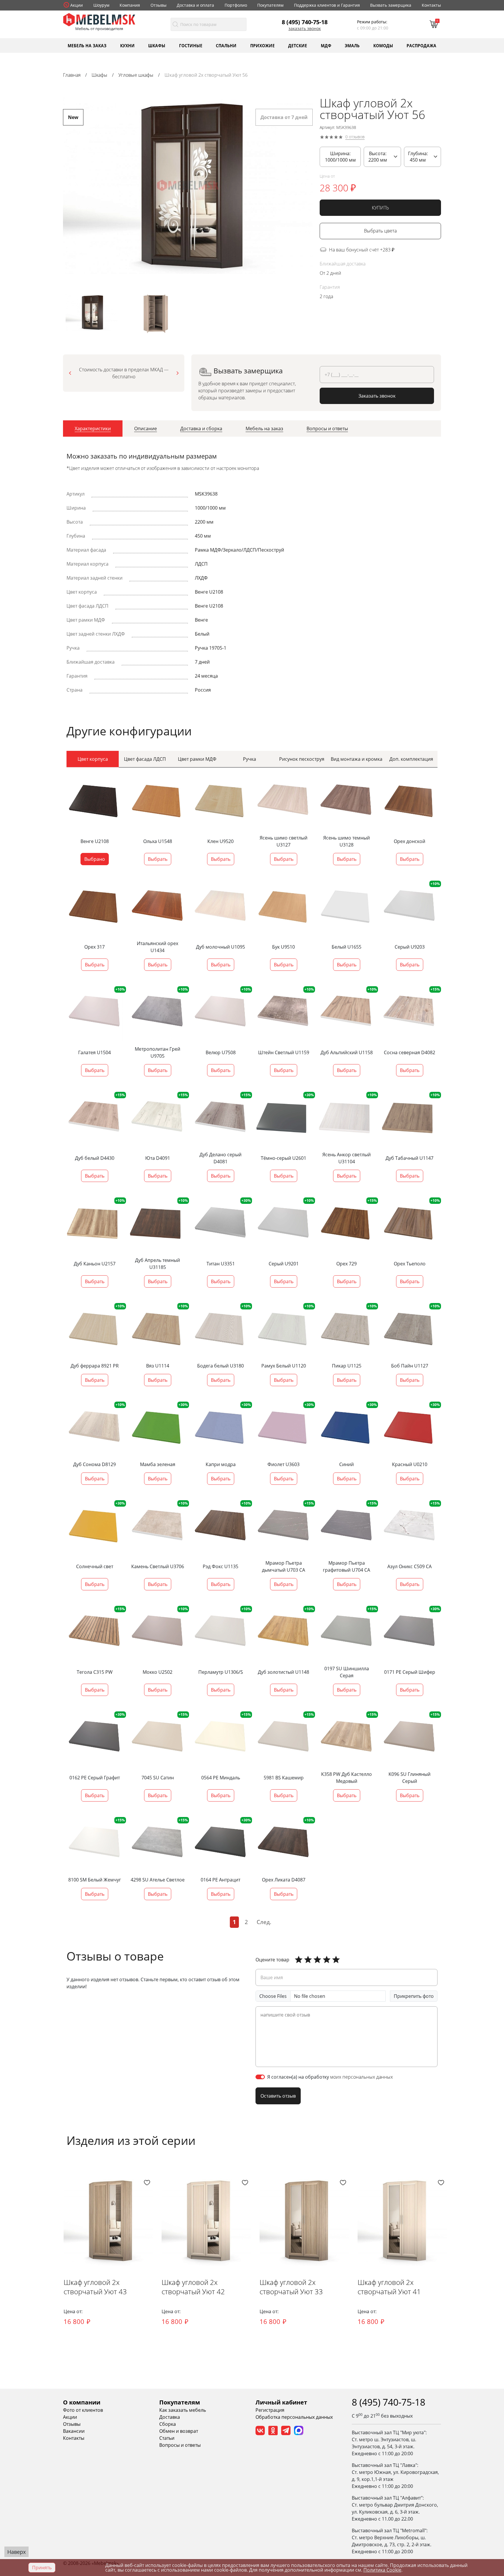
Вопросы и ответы (180, 2445)
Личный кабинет (281, 2402)
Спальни (226, 45)
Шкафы (157, 45)
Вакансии (74, 2431)
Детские (298, 45)
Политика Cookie (382, 2570)
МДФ (326, 45)
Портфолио (236, 5)
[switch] (260, 2077)
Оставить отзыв (278, 2096)
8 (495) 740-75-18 (305, 22)
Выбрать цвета (380, 231)
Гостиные (191, 45)
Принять (42, 2568)
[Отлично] (299, 1960)
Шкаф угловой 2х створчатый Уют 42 (193, 2287)
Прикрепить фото (414, 1996)
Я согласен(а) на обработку (330, 2077)
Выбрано (95, 859)
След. (264, 1922)
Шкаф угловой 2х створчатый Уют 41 (389, 2287)
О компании (82, 2402)
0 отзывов (355, 137)
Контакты (431, 5)
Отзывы (159, 5)
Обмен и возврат (179, 2431)
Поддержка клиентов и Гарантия (327, 5)
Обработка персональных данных (294, 2417)
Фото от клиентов (83, 2410)
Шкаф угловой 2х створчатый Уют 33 (291, 2287)
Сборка (168, 2424)
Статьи (167, 2438)
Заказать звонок (305, 29)
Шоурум (101, 5)
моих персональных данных (362, 2077)
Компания (130, 5)
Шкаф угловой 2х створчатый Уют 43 (95, 2287)
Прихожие (262, 45)
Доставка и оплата (195, 5)
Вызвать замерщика (391, 5)
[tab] (93, 429)
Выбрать (158, 859)
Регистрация (270, 2410)
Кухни (127, 45)
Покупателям (270, 5)
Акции (77, 5)
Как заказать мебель (183, 2410)
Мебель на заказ (87, 45)
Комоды (383, 45)
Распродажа (421, 45)
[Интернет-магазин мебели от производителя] (99, 19)
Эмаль (352, 45)
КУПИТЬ (380, 208)
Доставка (170, 2417)
